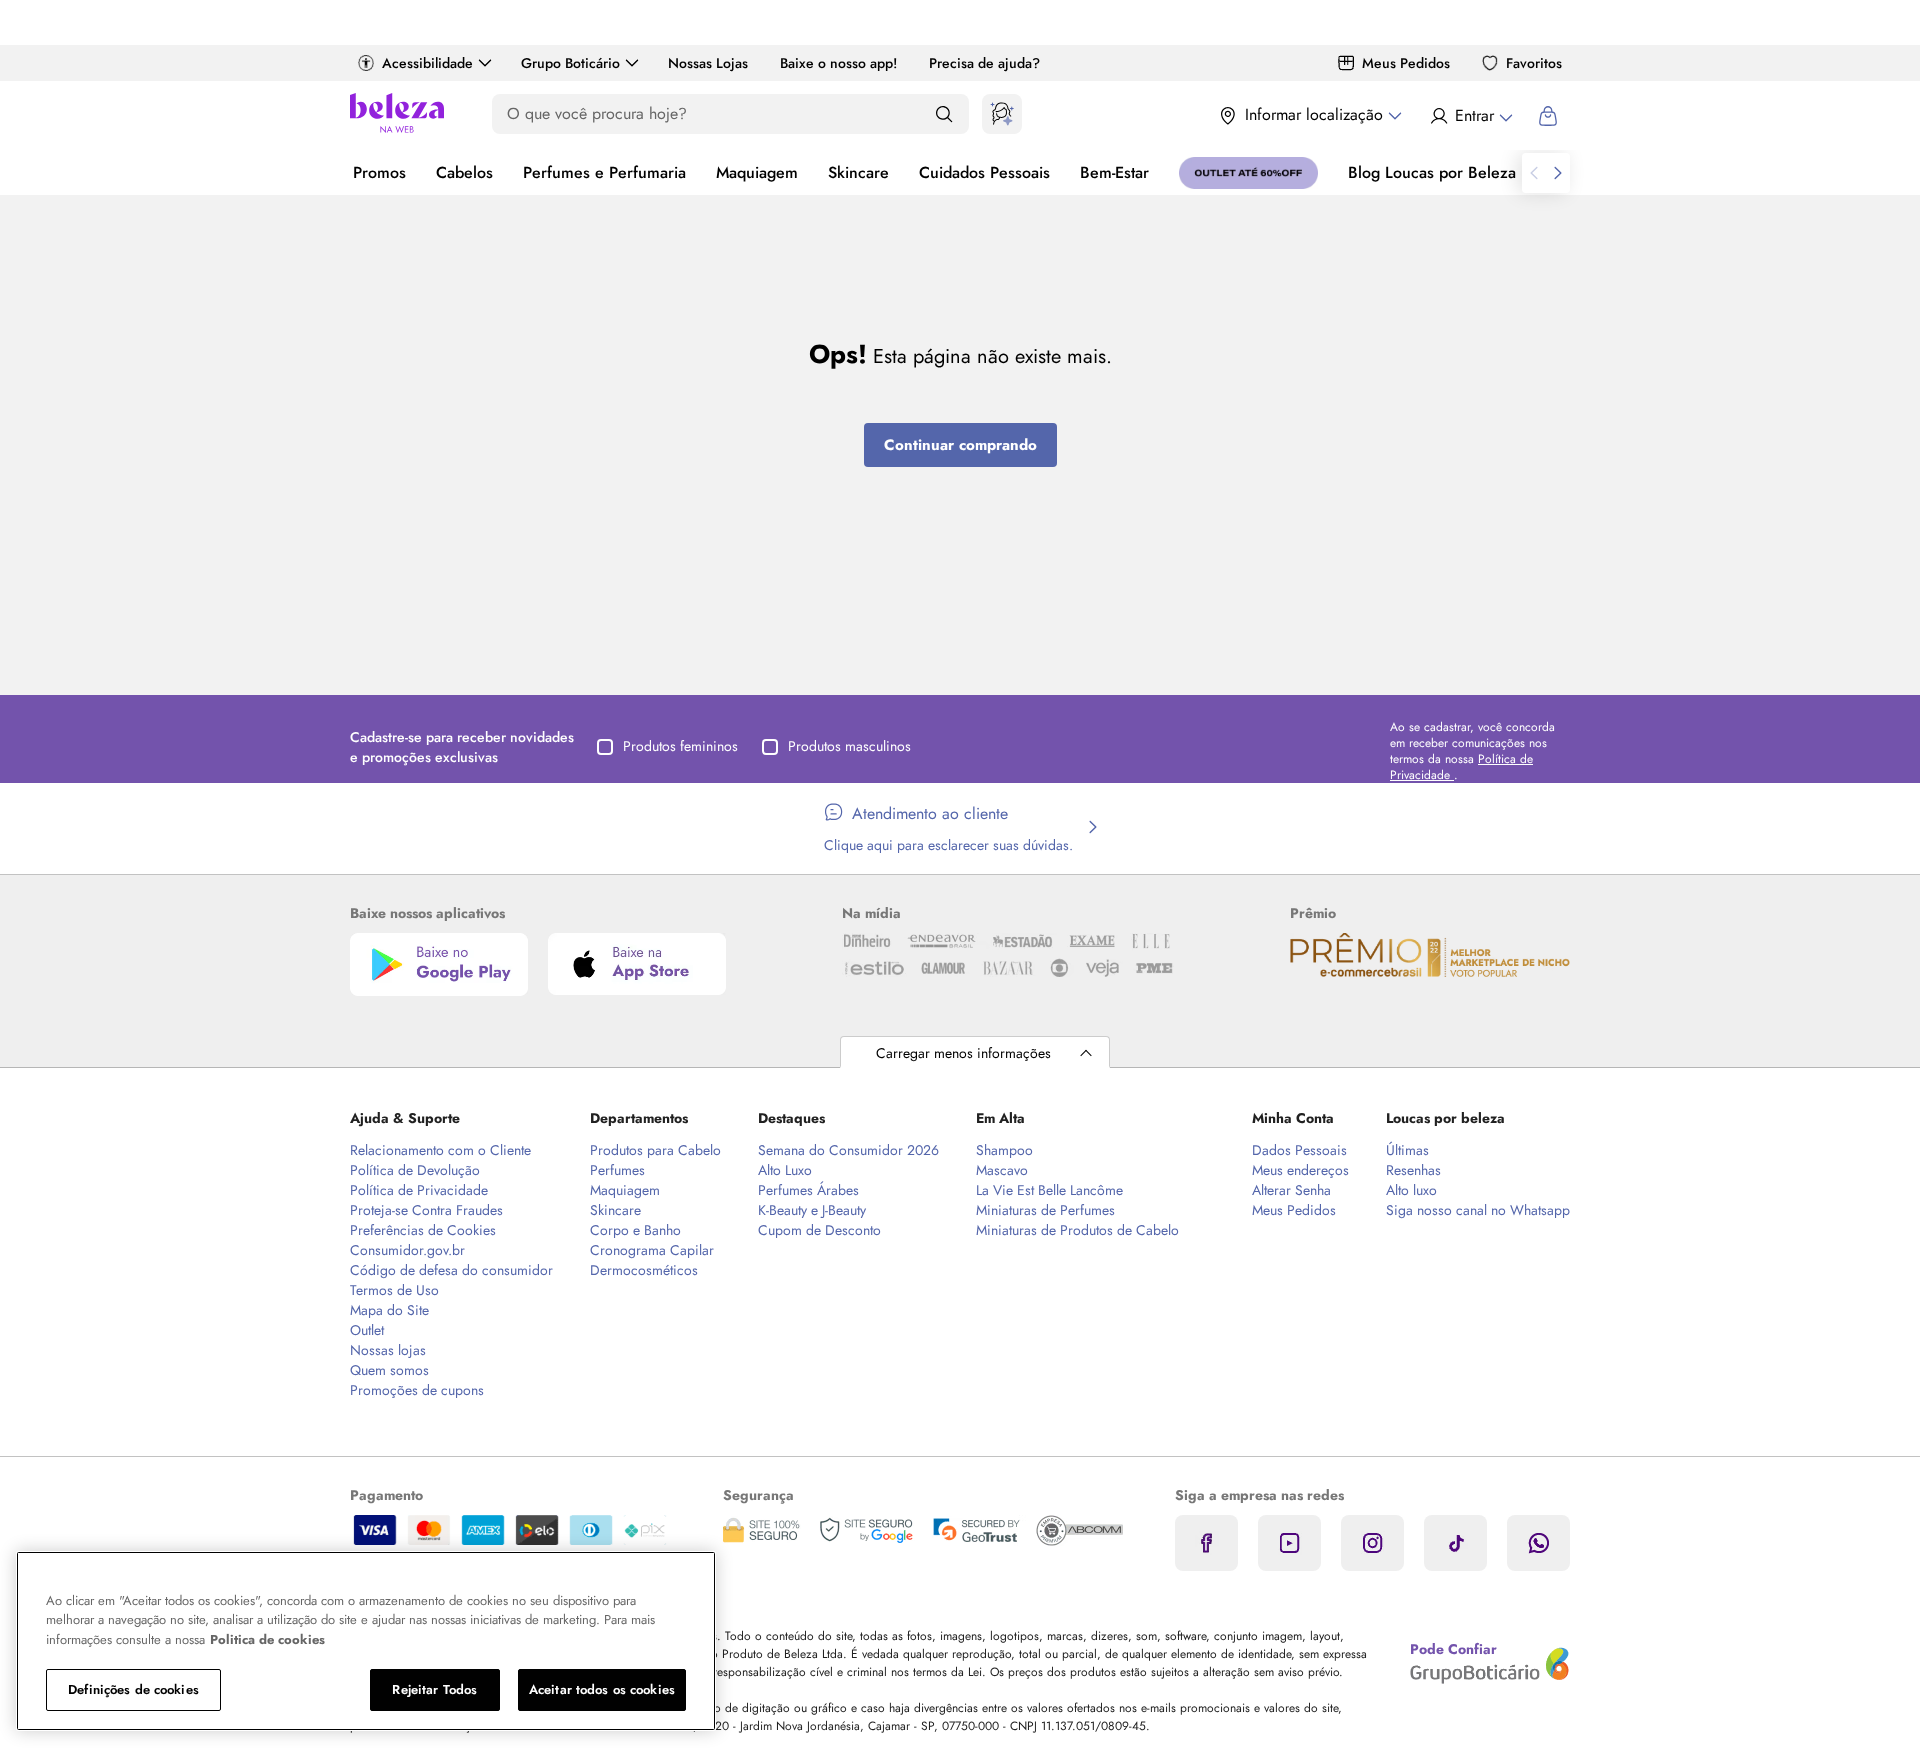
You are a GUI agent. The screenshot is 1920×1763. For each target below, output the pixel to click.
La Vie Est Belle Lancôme (1049, 1190)
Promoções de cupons (417, 1390)
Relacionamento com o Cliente (440, 1150)
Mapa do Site (389, 1310)
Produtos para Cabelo (655, 1150)
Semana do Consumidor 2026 (848, 1150)
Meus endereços (1300, 1170)
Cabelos (464, 172)
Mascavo (1002, 1170)
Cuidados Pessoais (984, 172)
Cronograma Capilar (652, 1250)
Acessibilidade (427, 63)
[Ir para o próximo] (1558, 173)
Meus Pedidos (1406, 63)
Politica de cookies (267, 1639)
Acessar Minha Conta (1470, 116)
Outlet (367, 1330)
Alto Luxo (785, 1170)
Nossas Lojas (708, 63)
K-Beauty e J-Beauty (812, 1210)
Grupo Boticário (570, 63)
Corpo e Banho (635, 1230)
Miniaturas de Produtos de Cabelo (1077, 1230)
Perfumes (617, 1170)
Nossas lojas (388, 1350)
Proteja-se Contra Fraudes (426, 1210)
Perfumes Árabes (808, 1190)
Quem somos (389, 1370)
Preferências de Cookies (423, 1230)
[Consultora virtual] (1002, 114)
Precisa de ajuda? (984, 63)
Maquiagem (757, 172)
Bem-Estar (1114, 172)
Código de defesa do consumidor (451, 1270)
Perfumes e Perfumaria (604, 172)
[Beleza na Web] (397, 115)
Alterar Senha (1291, 1190)
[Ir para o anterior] (1534, 173)
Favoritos (1534, 63)
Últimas (1407, 1150)
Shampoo (1004, 1150)
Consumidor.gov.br (407, 1250)
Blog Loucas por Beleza (1432, 172)
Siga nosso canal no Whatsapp (1478, 1210)
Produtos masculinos (849, 746)
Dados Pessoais (1299, 1150)
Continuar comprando (960, 445)
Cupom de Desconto (819, 1230)
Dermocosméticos (644, 1270)
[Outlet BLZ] (1248, 173)
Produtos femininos (680, 746)
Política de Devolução (415, 1170)
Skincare (858, 172)
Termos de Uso (394, 1290)
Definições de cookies (133, 1689)
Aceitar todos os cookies (602, 1689)
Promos (379, 172)
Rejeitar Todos (434, 1689)
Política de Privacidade (419, 1190)
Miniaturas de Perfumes (1045, 1210)
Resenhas (1413, 1170)
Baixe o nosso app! (838, 63)
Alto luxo (1411, 1190)
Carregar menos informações (963, 1053)
